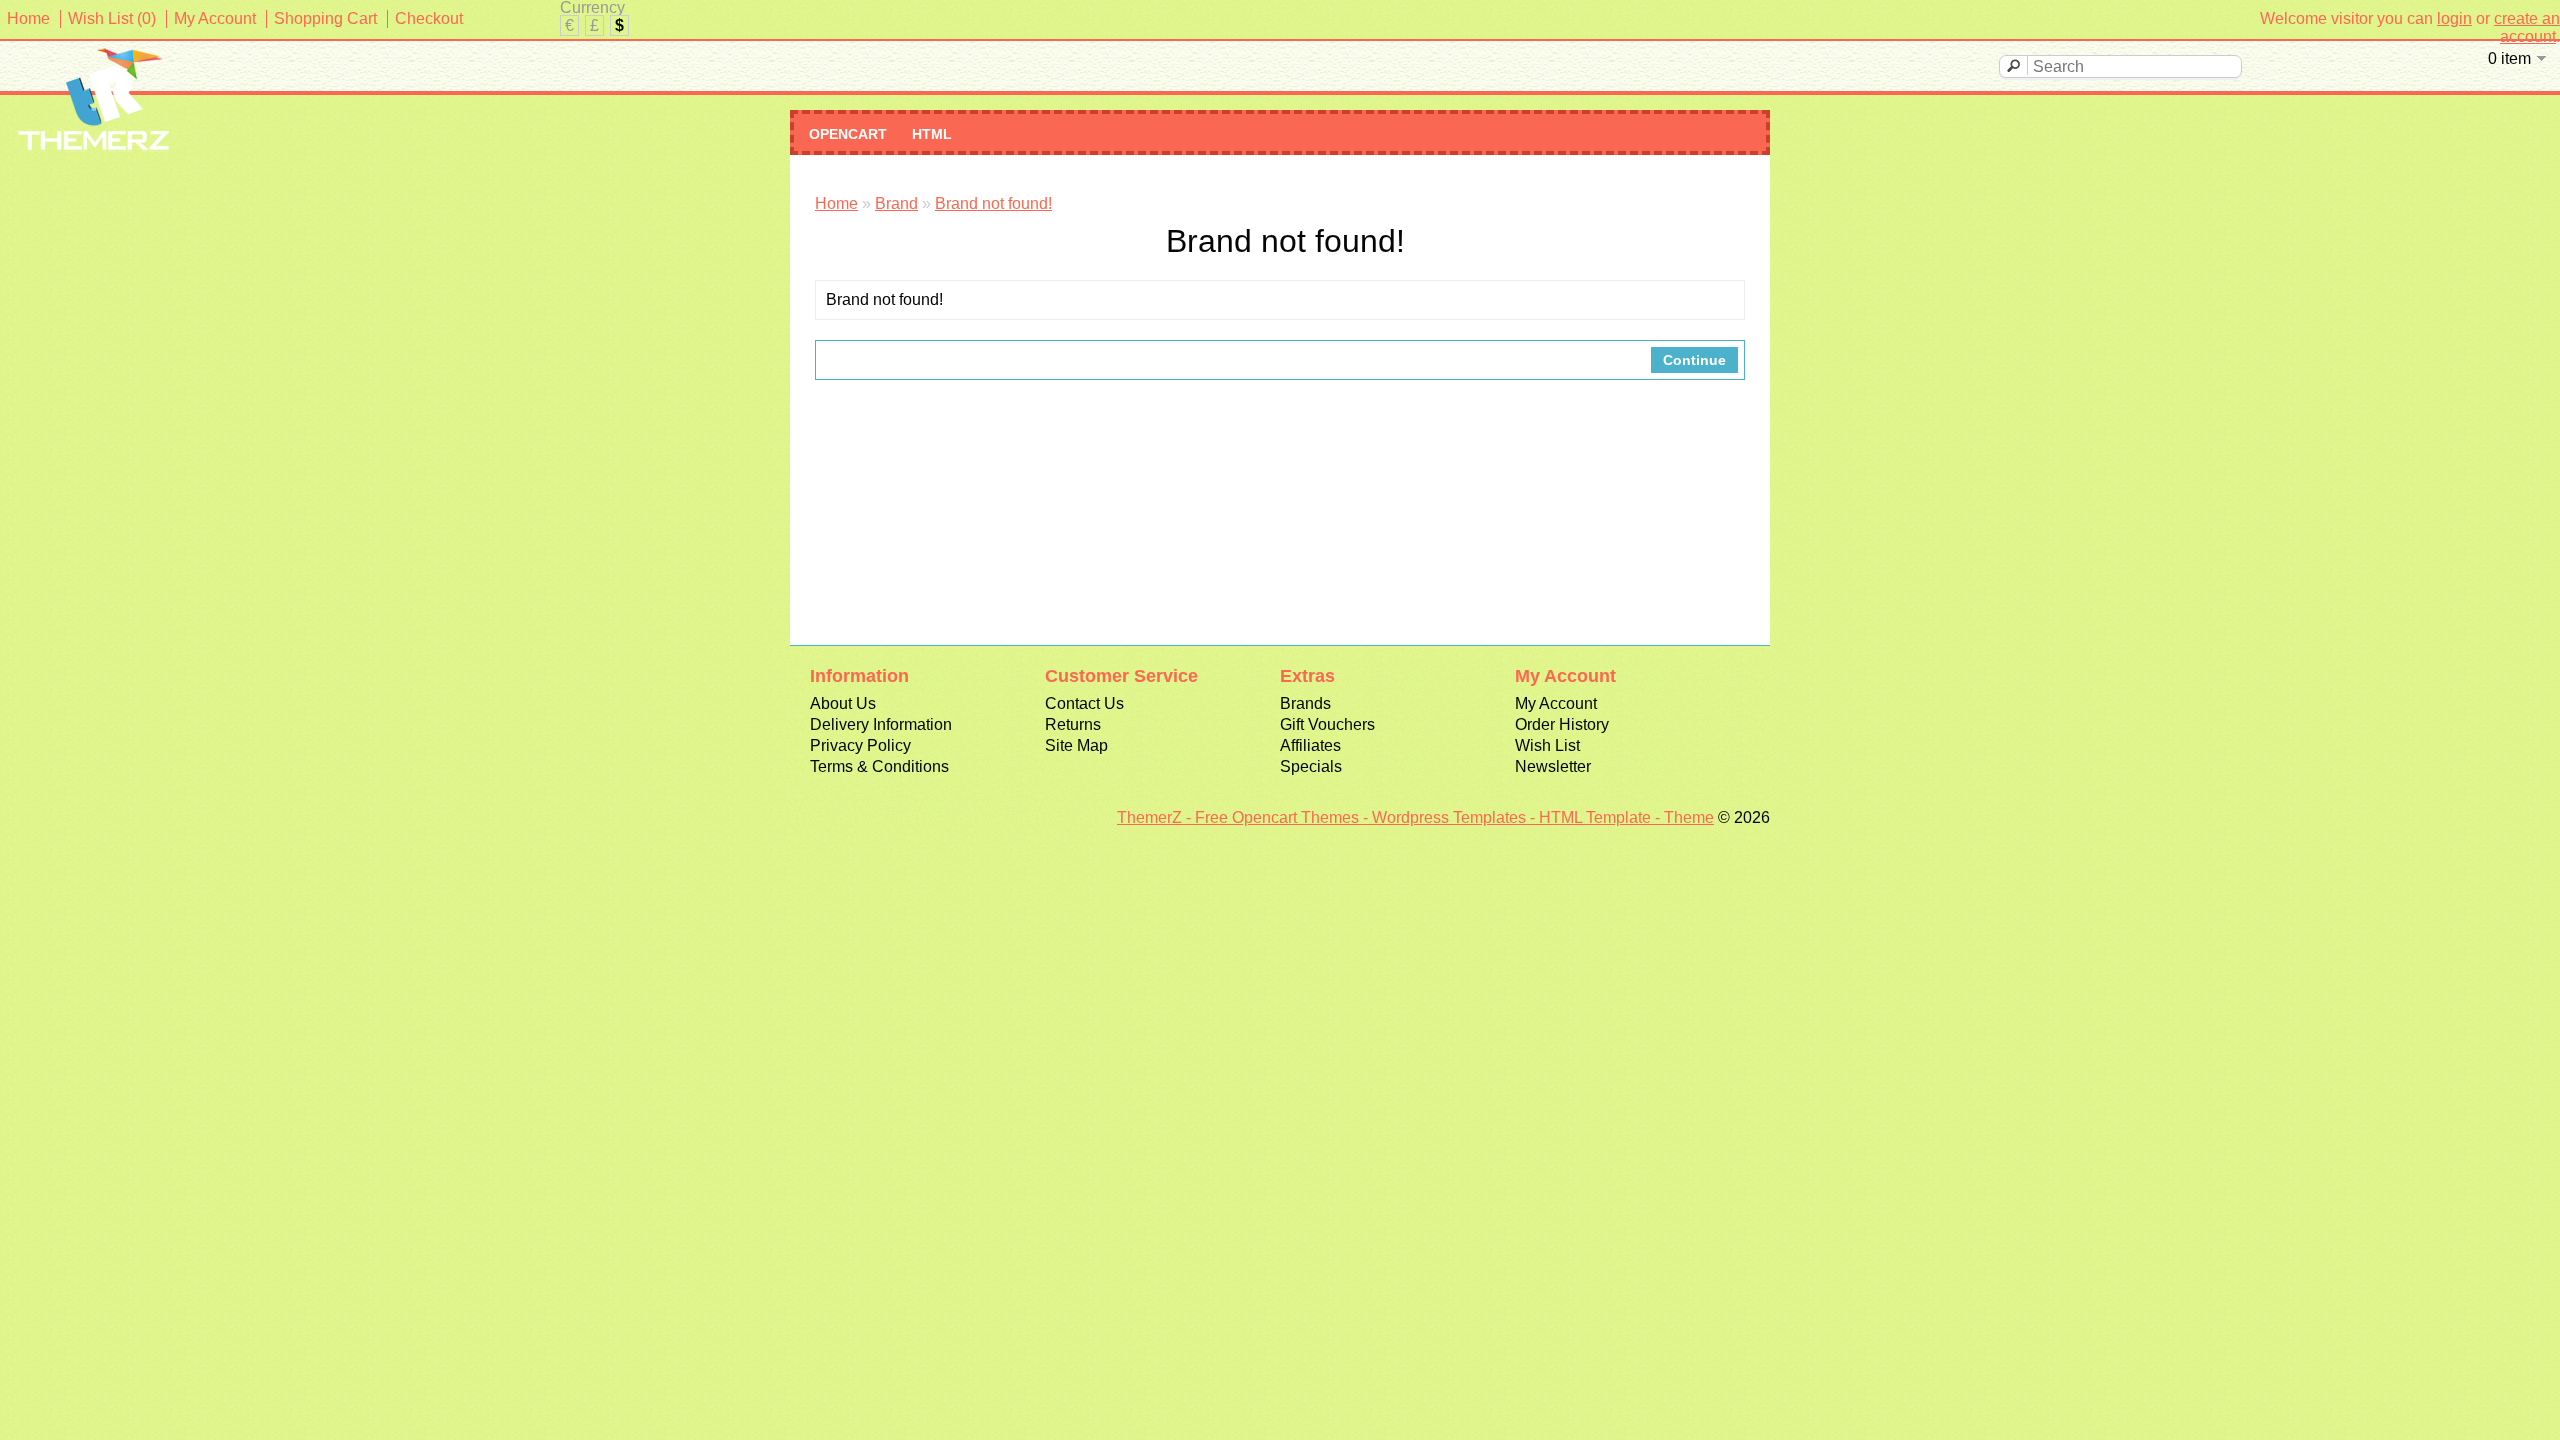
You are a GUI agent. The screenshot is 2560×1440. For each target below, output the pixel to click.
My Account (215, 18)
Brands (1305, 703)
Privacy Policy (860, 745)
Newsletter (1553, 766)
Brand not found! (993, 203)
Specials (1311, 766)
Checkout (429, 18)
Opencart (848, 134)
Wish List (1547, 745)
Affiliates (1310, 745)
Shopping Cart (325, 18)
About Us (843, 703)
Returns (1073, 724)
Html (932, 134)
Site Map (1076, 745)
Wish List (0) (112, 18)
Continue (1694, 360)
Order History (1562, 724)
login (2454, 18)
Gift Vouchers (1327, 724)
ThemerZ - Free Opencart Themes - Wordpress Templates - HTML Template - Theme (1415, 817)
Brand (896, 203)
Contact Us (1084, 703)
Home (28, 18)
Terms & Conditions (879, 766)
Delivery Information (881, 724)
